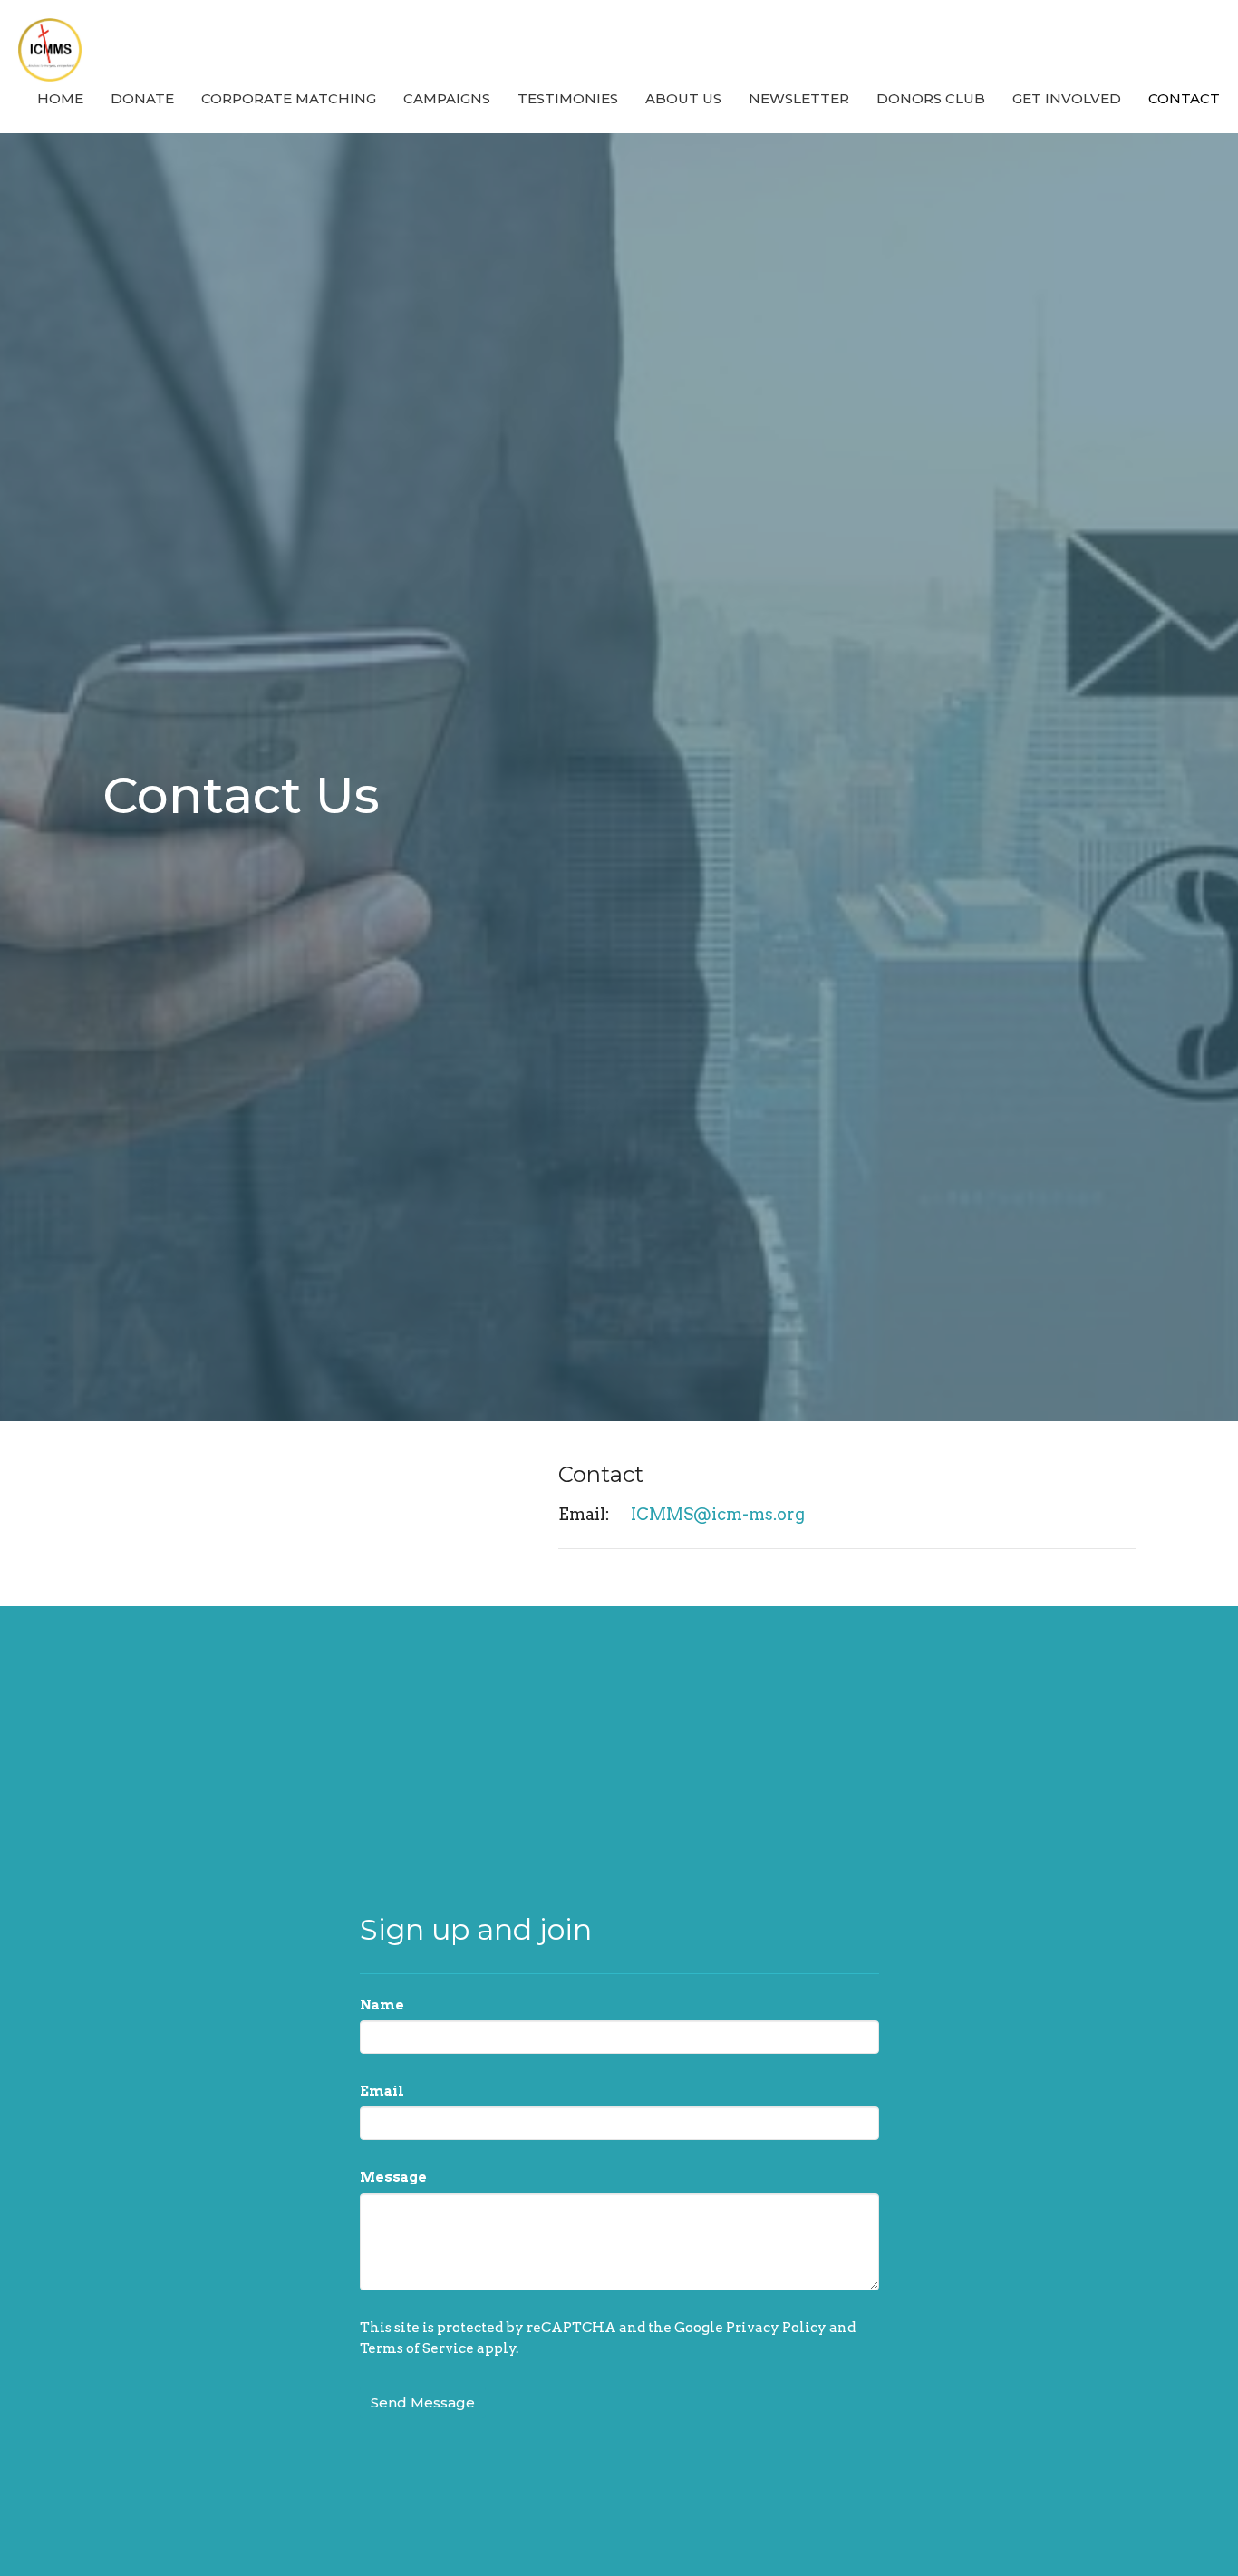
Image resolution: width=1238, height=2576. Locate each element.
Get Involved (1067, 98)
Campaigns (447, 98)
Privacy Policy (776, 2328)
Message (393, 2177)
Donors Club (931, 98)
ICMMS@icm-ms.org (718, 1514)
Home (60, 98)
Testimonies (568, 98)
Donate (142, 98)
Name (382, 2005)
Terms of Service (417, 2348)
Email (382, 2091)
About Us (683, 98)
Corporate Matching (289, 98)
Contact (1184, 98)
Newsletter (799, 98)
